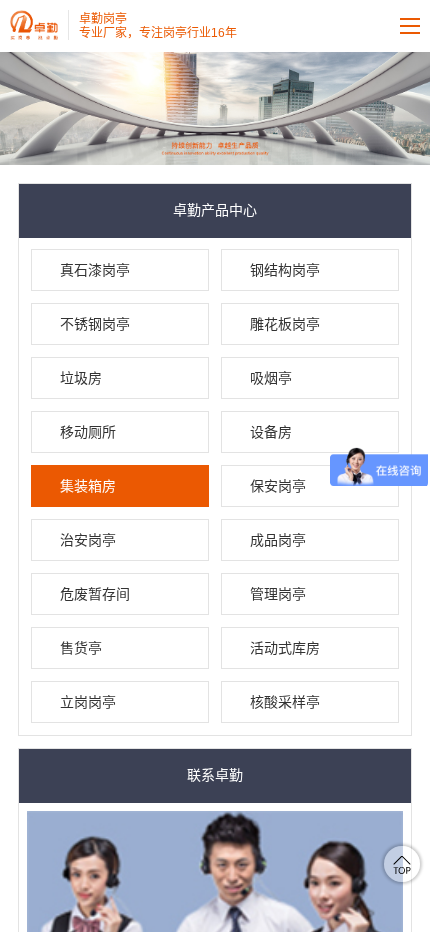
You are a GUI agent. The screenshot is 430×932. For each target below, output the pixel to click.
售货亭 (81, 648)
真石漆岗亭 (95, 270)
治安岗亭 (88, 540)
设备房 (271, 432)
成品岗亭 (278, 540)
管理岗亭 (278, 594)
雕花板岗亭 (285, 324)
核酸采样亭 (285, 702)
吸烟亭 (271, 378)
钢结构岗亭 (285, 270)
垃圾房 (81, 378)
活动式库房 (285, 648)
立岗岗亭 (88, 702)
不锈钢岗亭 (95, 324)
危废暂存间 (95, 594)
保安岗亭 (278, 486)
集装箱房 (88, 486)
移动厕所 (88, 432)
